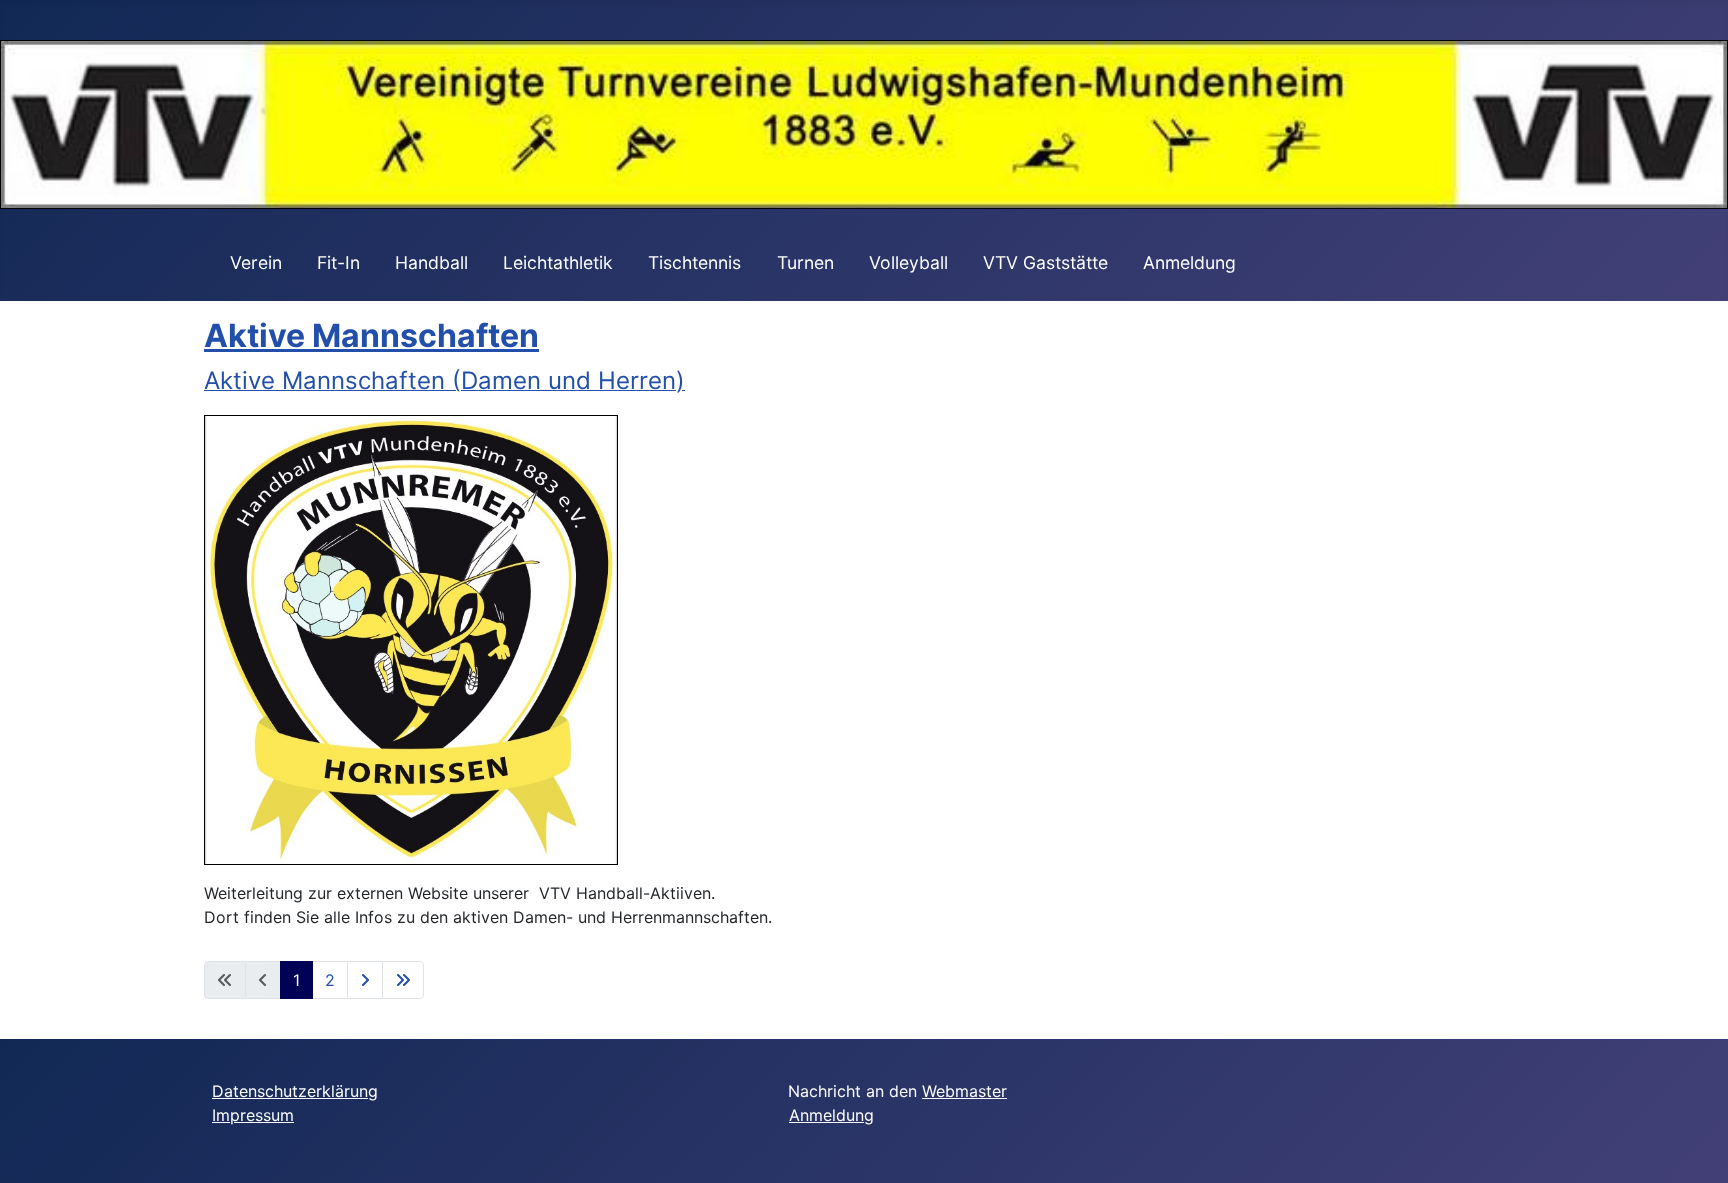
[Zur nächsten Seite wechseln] (365, 980)
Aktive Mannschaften (371, 335)
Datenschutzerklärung (295, 1091)
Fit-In (338, 262)
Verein (256, 262)
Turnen (805, 262)
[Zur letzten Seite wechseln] (403, 980)
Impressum (253, 1115)
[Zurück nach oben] (1693, 1146)
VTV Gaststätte (1045, 262)
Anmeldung (1189, 262)
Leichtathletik (558, 262)
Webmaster (964, 1091)
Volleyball (908, 262)
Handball (431, 262)
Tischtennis (694, 262)
